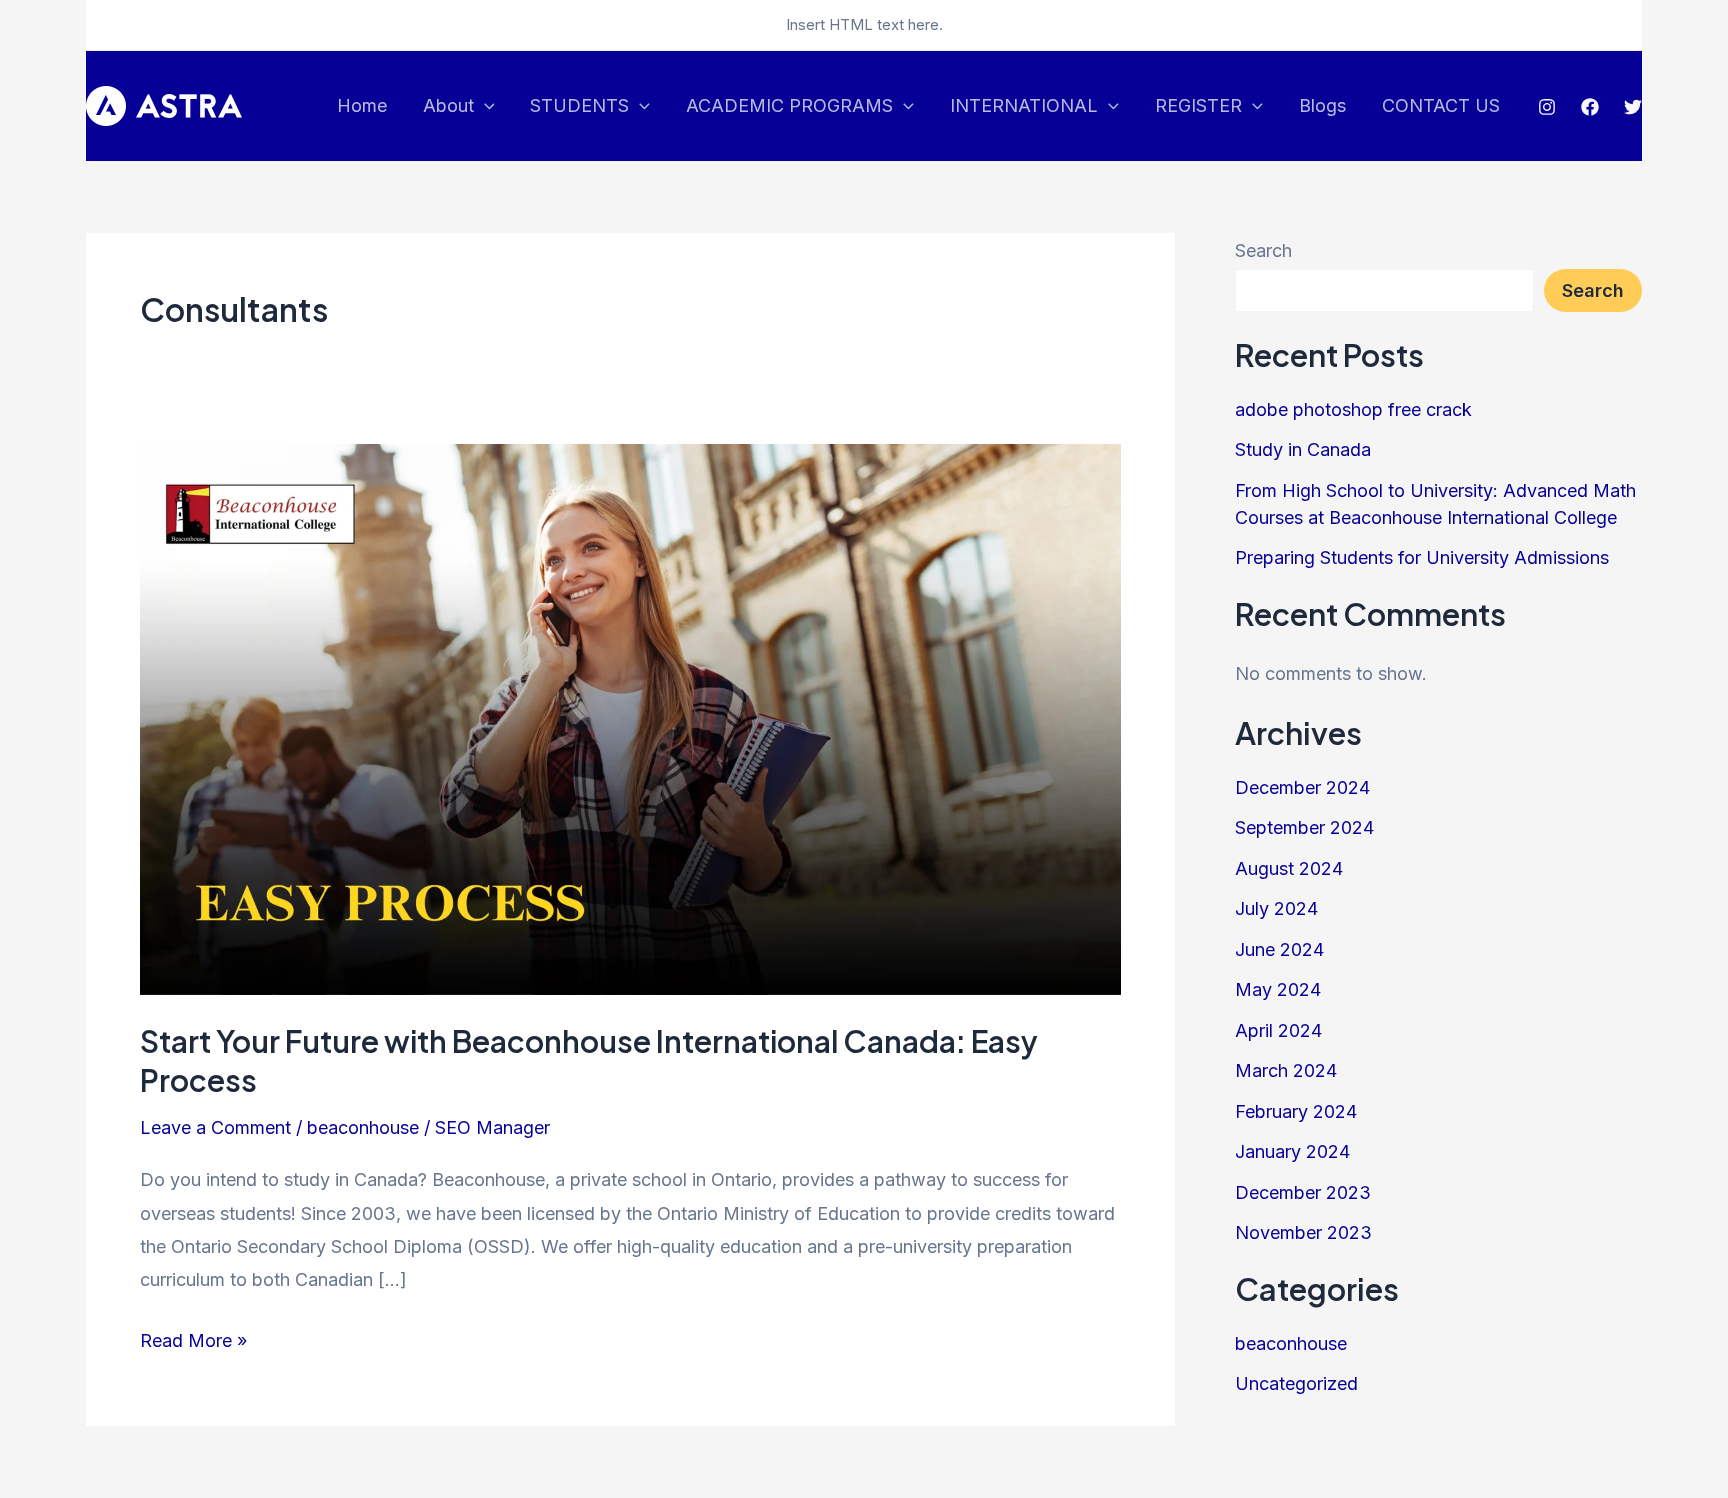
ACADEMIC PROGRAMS (789, 105)
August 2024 (1289, 868)
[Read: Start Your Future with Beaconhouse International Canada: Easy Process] (630, 718)
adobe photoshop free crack (1353, 409)
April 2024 (1278, 1030)
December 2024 (1302, 787)
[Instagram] (1547, 107)
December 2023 (1303, 1192)
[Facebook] (1590, 107)
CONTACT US (1441, 105)
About (448, 105)
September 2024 (1304, 827)
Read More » (193, 1337)
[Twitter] (1633, 107)
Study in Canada (1303, 449)
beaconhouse (363, 1127)
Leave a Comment (215, 1127)
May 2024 (1278, 989)
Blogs (1322, 105)
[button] (484, 106)
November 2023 (1303, 1232)
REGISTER (1198, 105)
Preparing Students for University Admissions (1422, 557)
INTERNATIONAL (1024, 105)
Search (1263, 250)
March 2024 (1286, 1070)
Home (362, 105)
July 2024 (1276, 908)
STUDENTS (579, 105)
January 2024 (1292, 1151)
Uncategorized (1296, 1383)
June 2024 (1279, 949)
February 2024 (1296, 1111)
